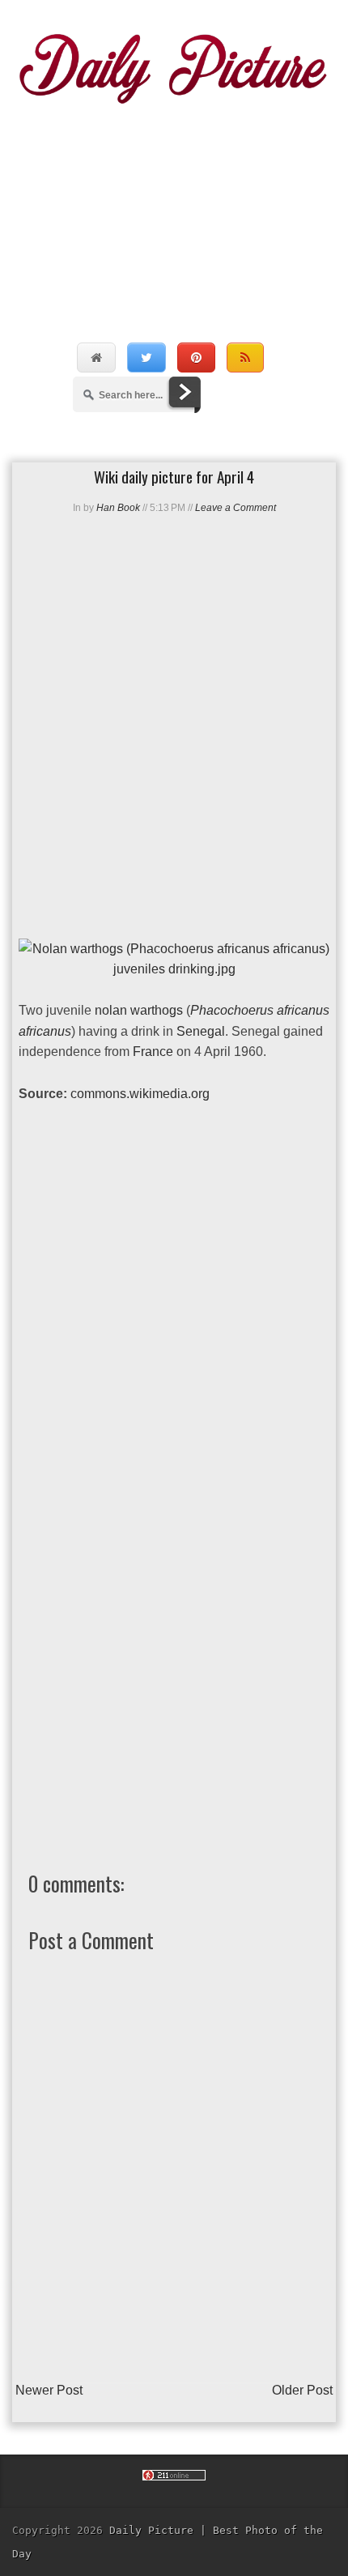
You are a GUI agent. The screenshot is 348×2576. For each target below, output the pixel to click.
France (153, 1052)
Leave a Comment (236, 508)
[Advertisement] (174, 206)
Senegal (201, 1031)
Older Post (302, 2390)
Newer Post (49, 2390)
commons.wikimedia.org (140, 1094)
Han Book (118, 508)
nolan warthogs (139, 1010)
